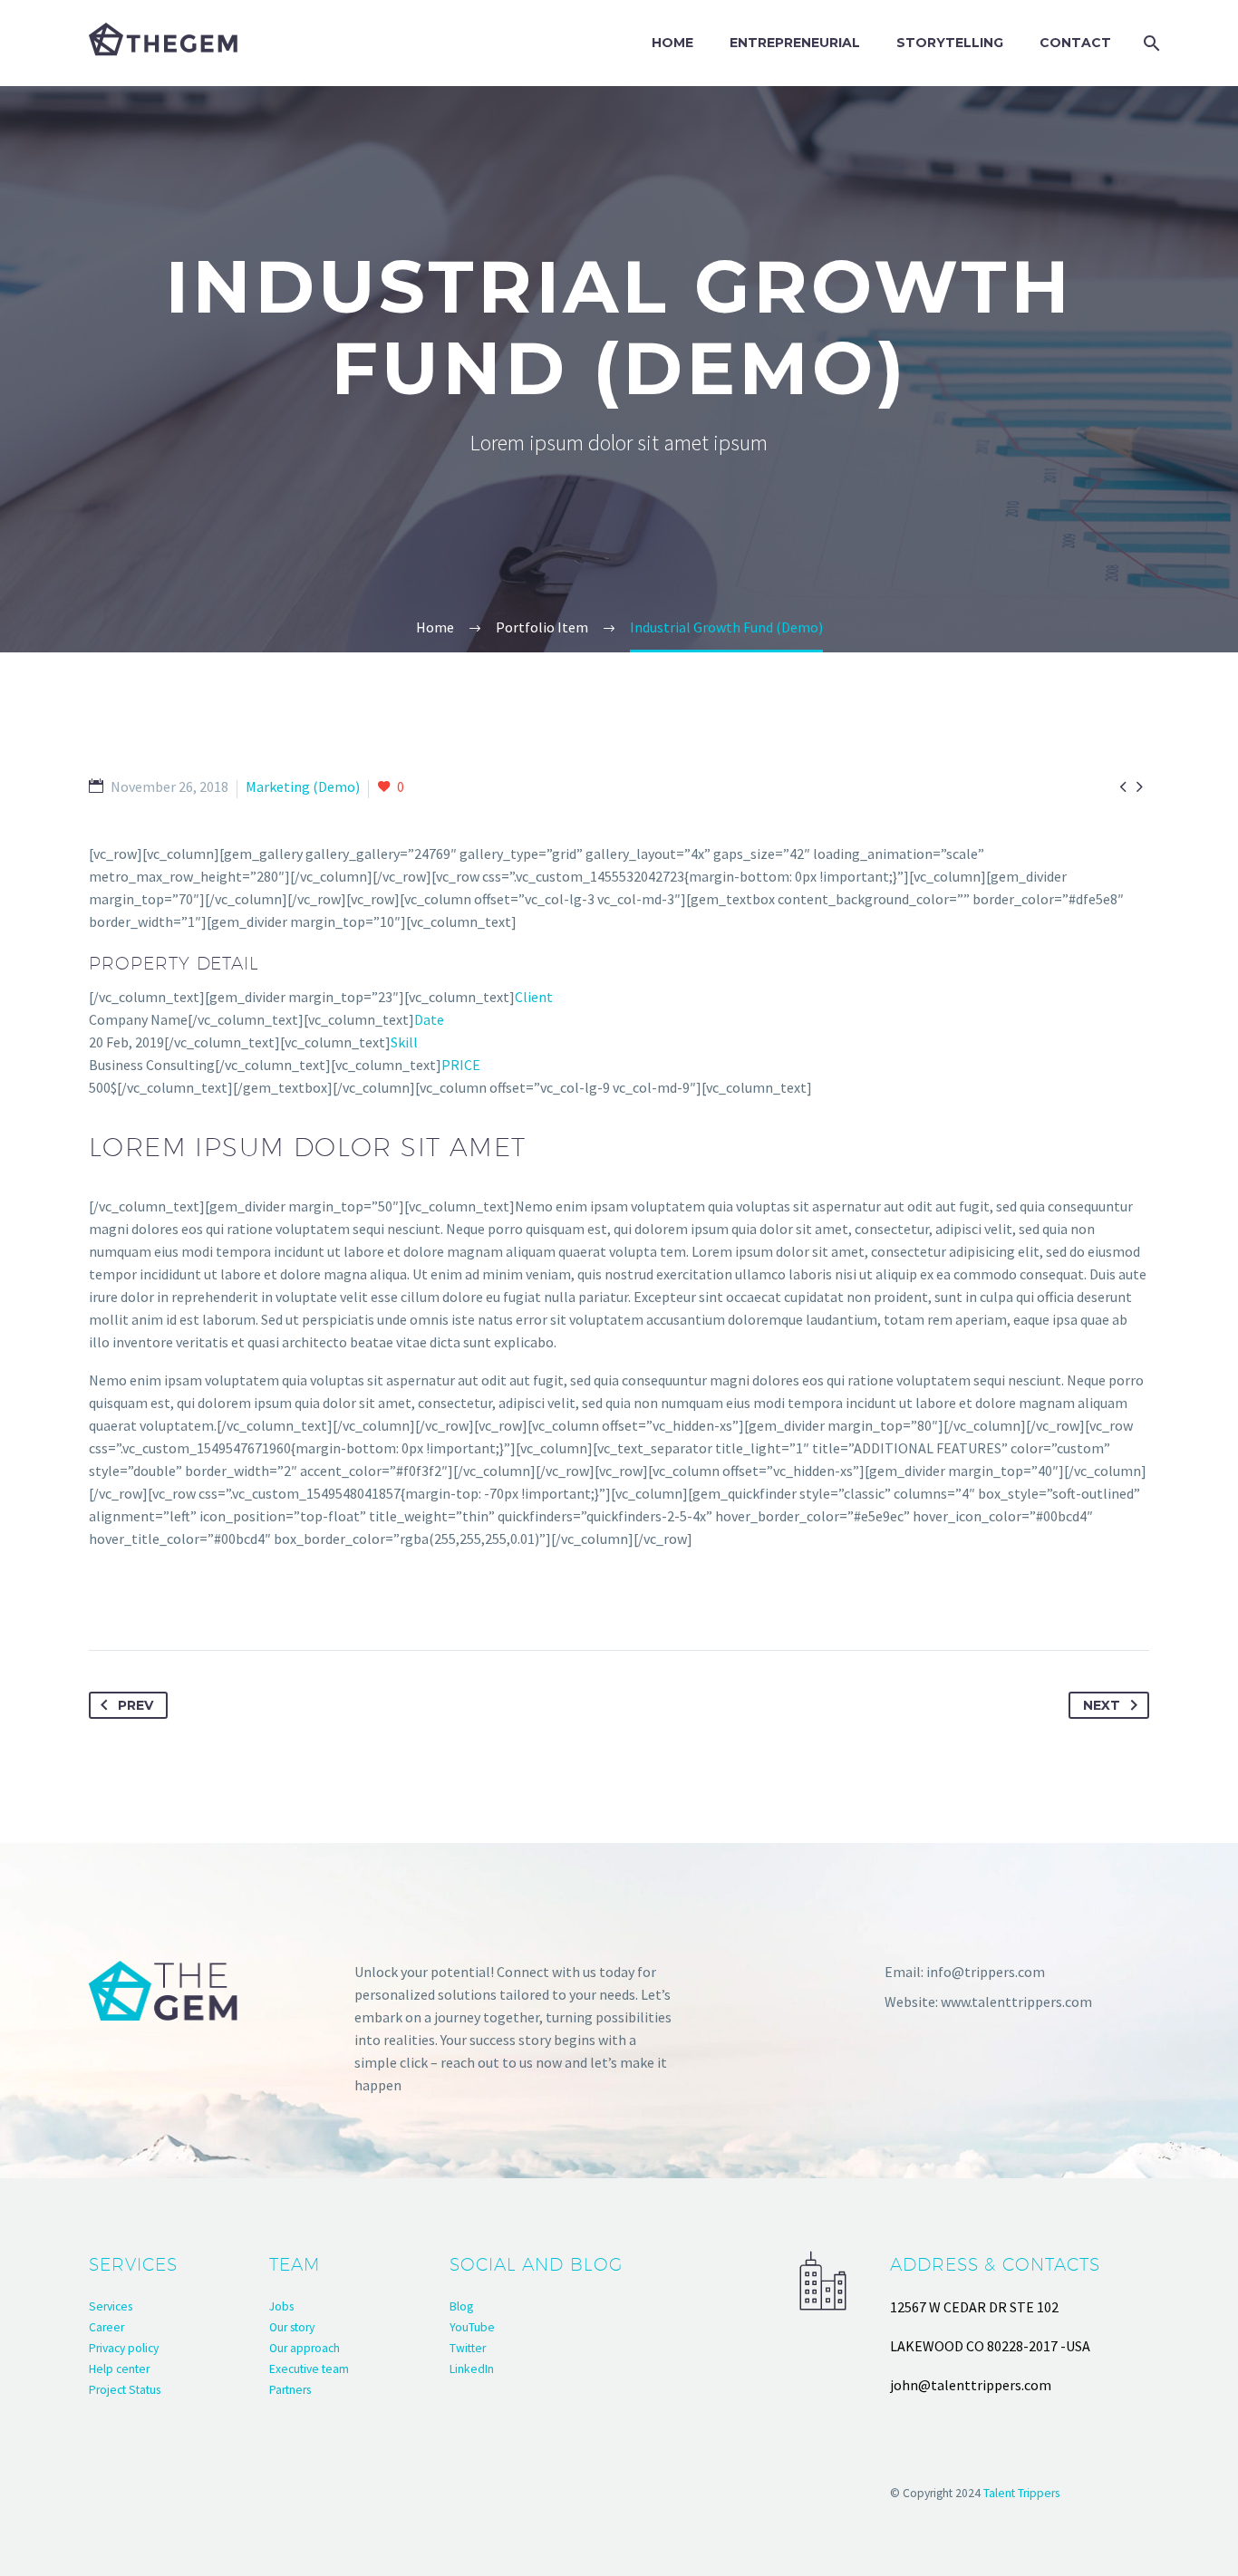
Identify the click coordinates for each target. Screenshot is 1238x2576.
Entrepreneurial (795, 43)
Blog (461, 2306)
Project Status (125, 2390)
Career (106, 2327)
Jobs (281, 2306)
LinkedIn (472, 2369)
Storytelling (950, 43)
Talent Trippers (1021, 2493)
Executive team (309, 2369)
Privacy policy (124, 2348)
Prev (135, 1705)
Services (111, 2306)
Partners (290, 2390)
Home (672, 43)
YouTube (472, 2327)
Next (1102, 1705)
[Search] (1148, 43)
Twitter (468, 2348)
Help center (119, 2369)
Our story (292, 2327)
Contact (1075, 43)
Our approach (305, 2348)
